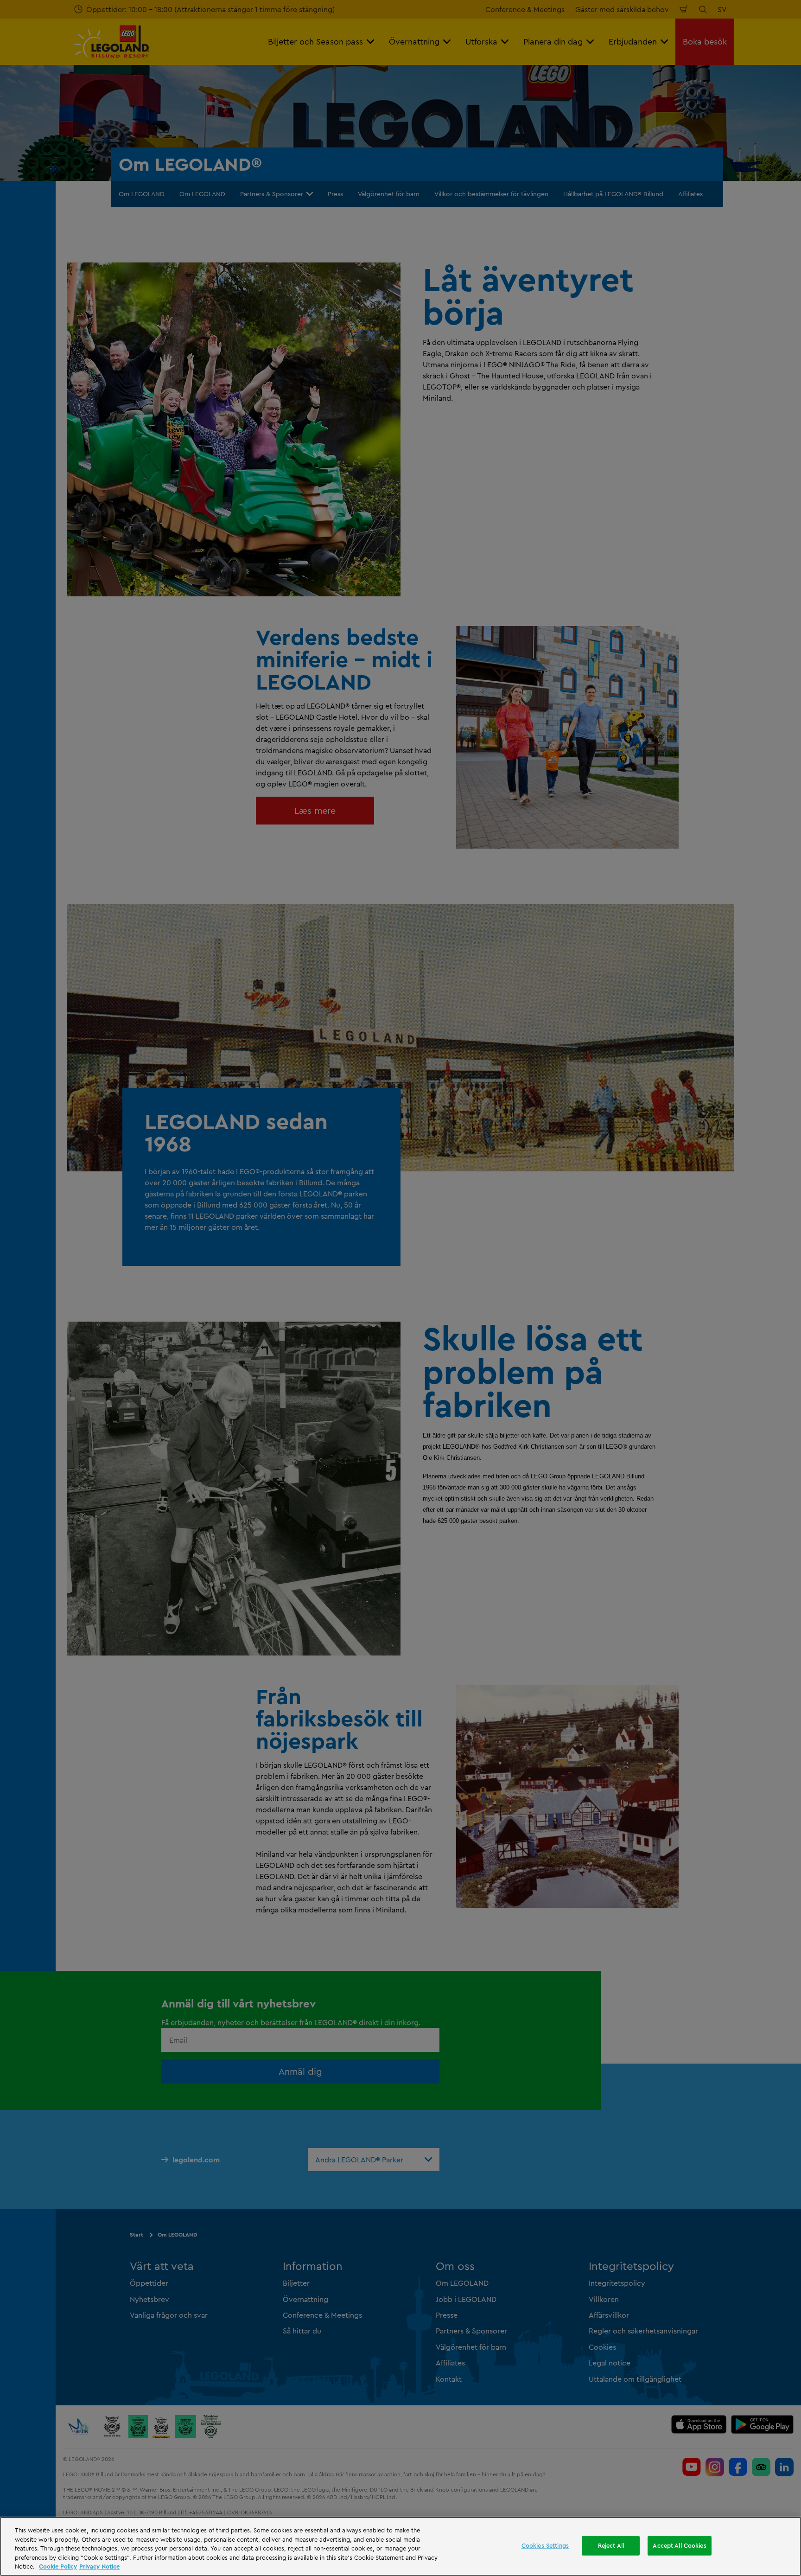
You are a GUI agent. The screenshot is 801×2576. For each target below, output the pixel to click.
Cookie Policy (58, 2566)
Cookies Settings (545, 2545)
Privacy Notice (99, 2566)
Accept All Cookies (679, 2545)
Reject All (611, 2545)
